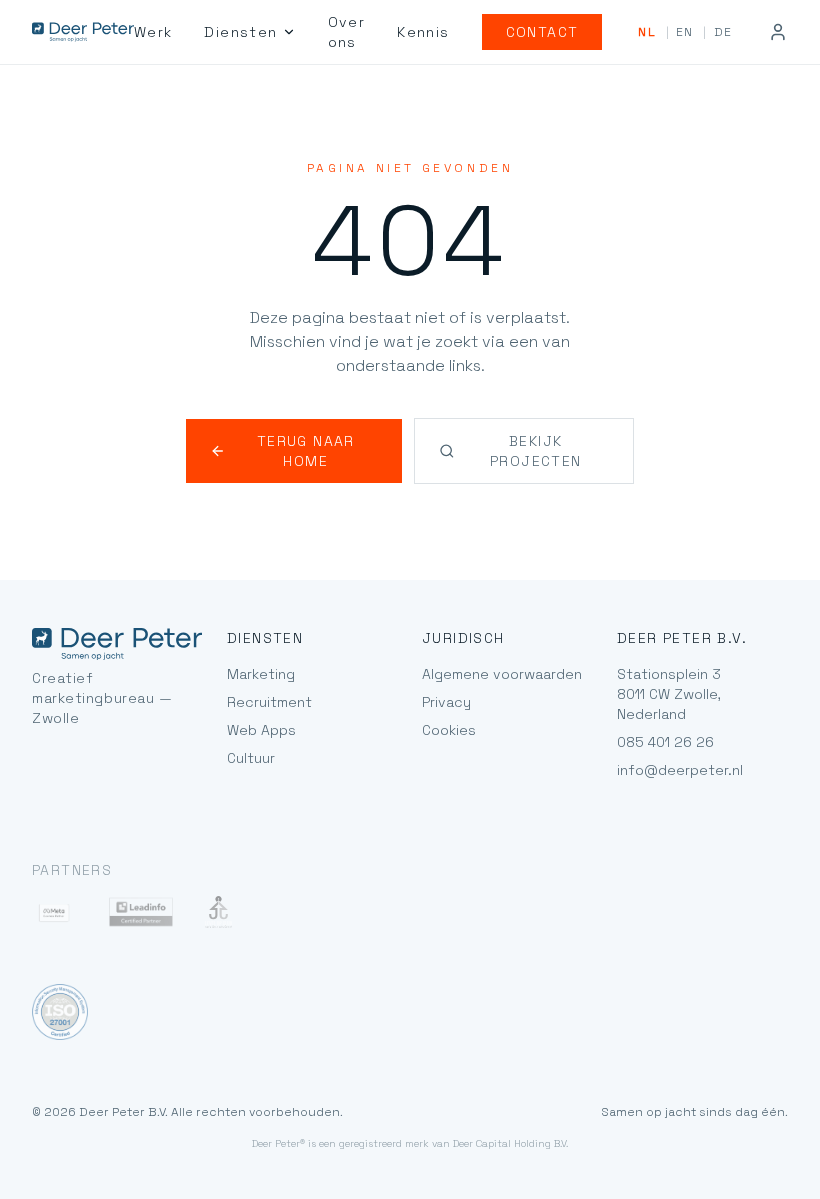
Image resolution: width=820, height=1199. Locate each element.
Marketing (261, 674)
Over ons (347, 32)
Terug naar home (306, 451)
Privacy (446, 702)
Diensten (240, 32)
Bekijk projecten (536, 451)
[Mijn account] (778, 32)
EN (684, 32)
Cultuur (251, 758)
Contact (542, 32)
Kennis (423, 32)
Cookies (449, 730)
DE (723, 32)
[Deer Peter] (83, 32)
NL (646, 32)
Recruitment (269, 702)
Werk (153, 32)
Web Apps (261, 730)
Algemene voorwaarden (502, 674)
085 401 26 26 (665, 742)
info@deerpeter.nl (680, 770)
